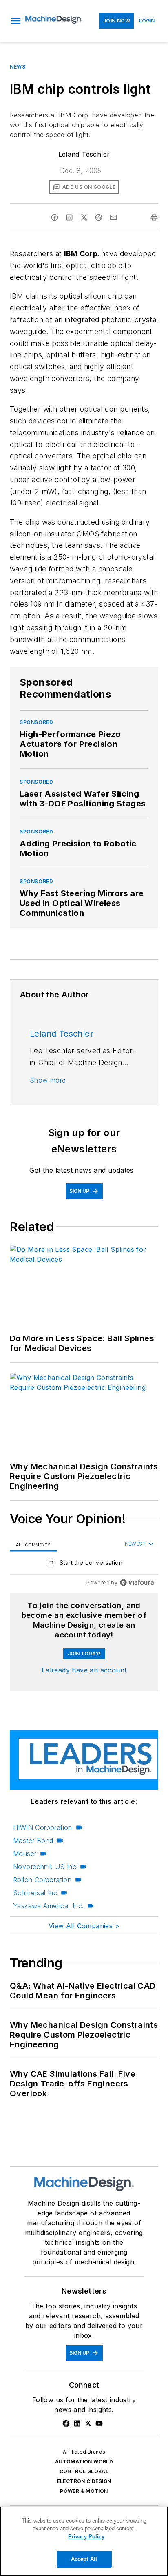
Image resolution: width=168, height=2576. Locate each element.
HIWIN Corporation (43, 1827)
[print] (154, 217)
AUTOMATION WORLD (84, 2462)
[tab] (33, 1544)
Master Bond (33, 1841)
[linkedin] (69, 217)
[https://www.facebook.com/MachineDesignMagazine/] (66, 2423)
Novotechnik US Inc (45, 1867)
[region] (84, 1565)
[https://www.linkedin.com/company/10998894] (77, 2423)
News (18, 67)
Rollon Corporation (42, 1880)
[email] (113, 217)
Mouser (25, 1854)
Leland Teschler (84, 154)
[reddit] (99, 217)
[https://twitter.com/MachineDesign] (88, 2423)
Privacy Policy (86, 2537)
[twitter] (84, 217)
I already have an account (84, 1670)
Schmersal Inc (35, 1893)
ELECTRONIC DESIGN (84, 2481)
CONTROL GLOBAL (84, 2471)
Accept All (84, 2559)
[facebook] (55, 217)
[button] (16, 21)
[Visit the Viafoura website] (137, 1583)
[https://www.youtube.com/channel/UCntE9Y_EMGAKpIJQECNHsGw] (99, 2423)
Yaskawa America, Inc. (48, 1906)
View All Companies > (84, 1926)
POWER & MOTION (84, 2491)
